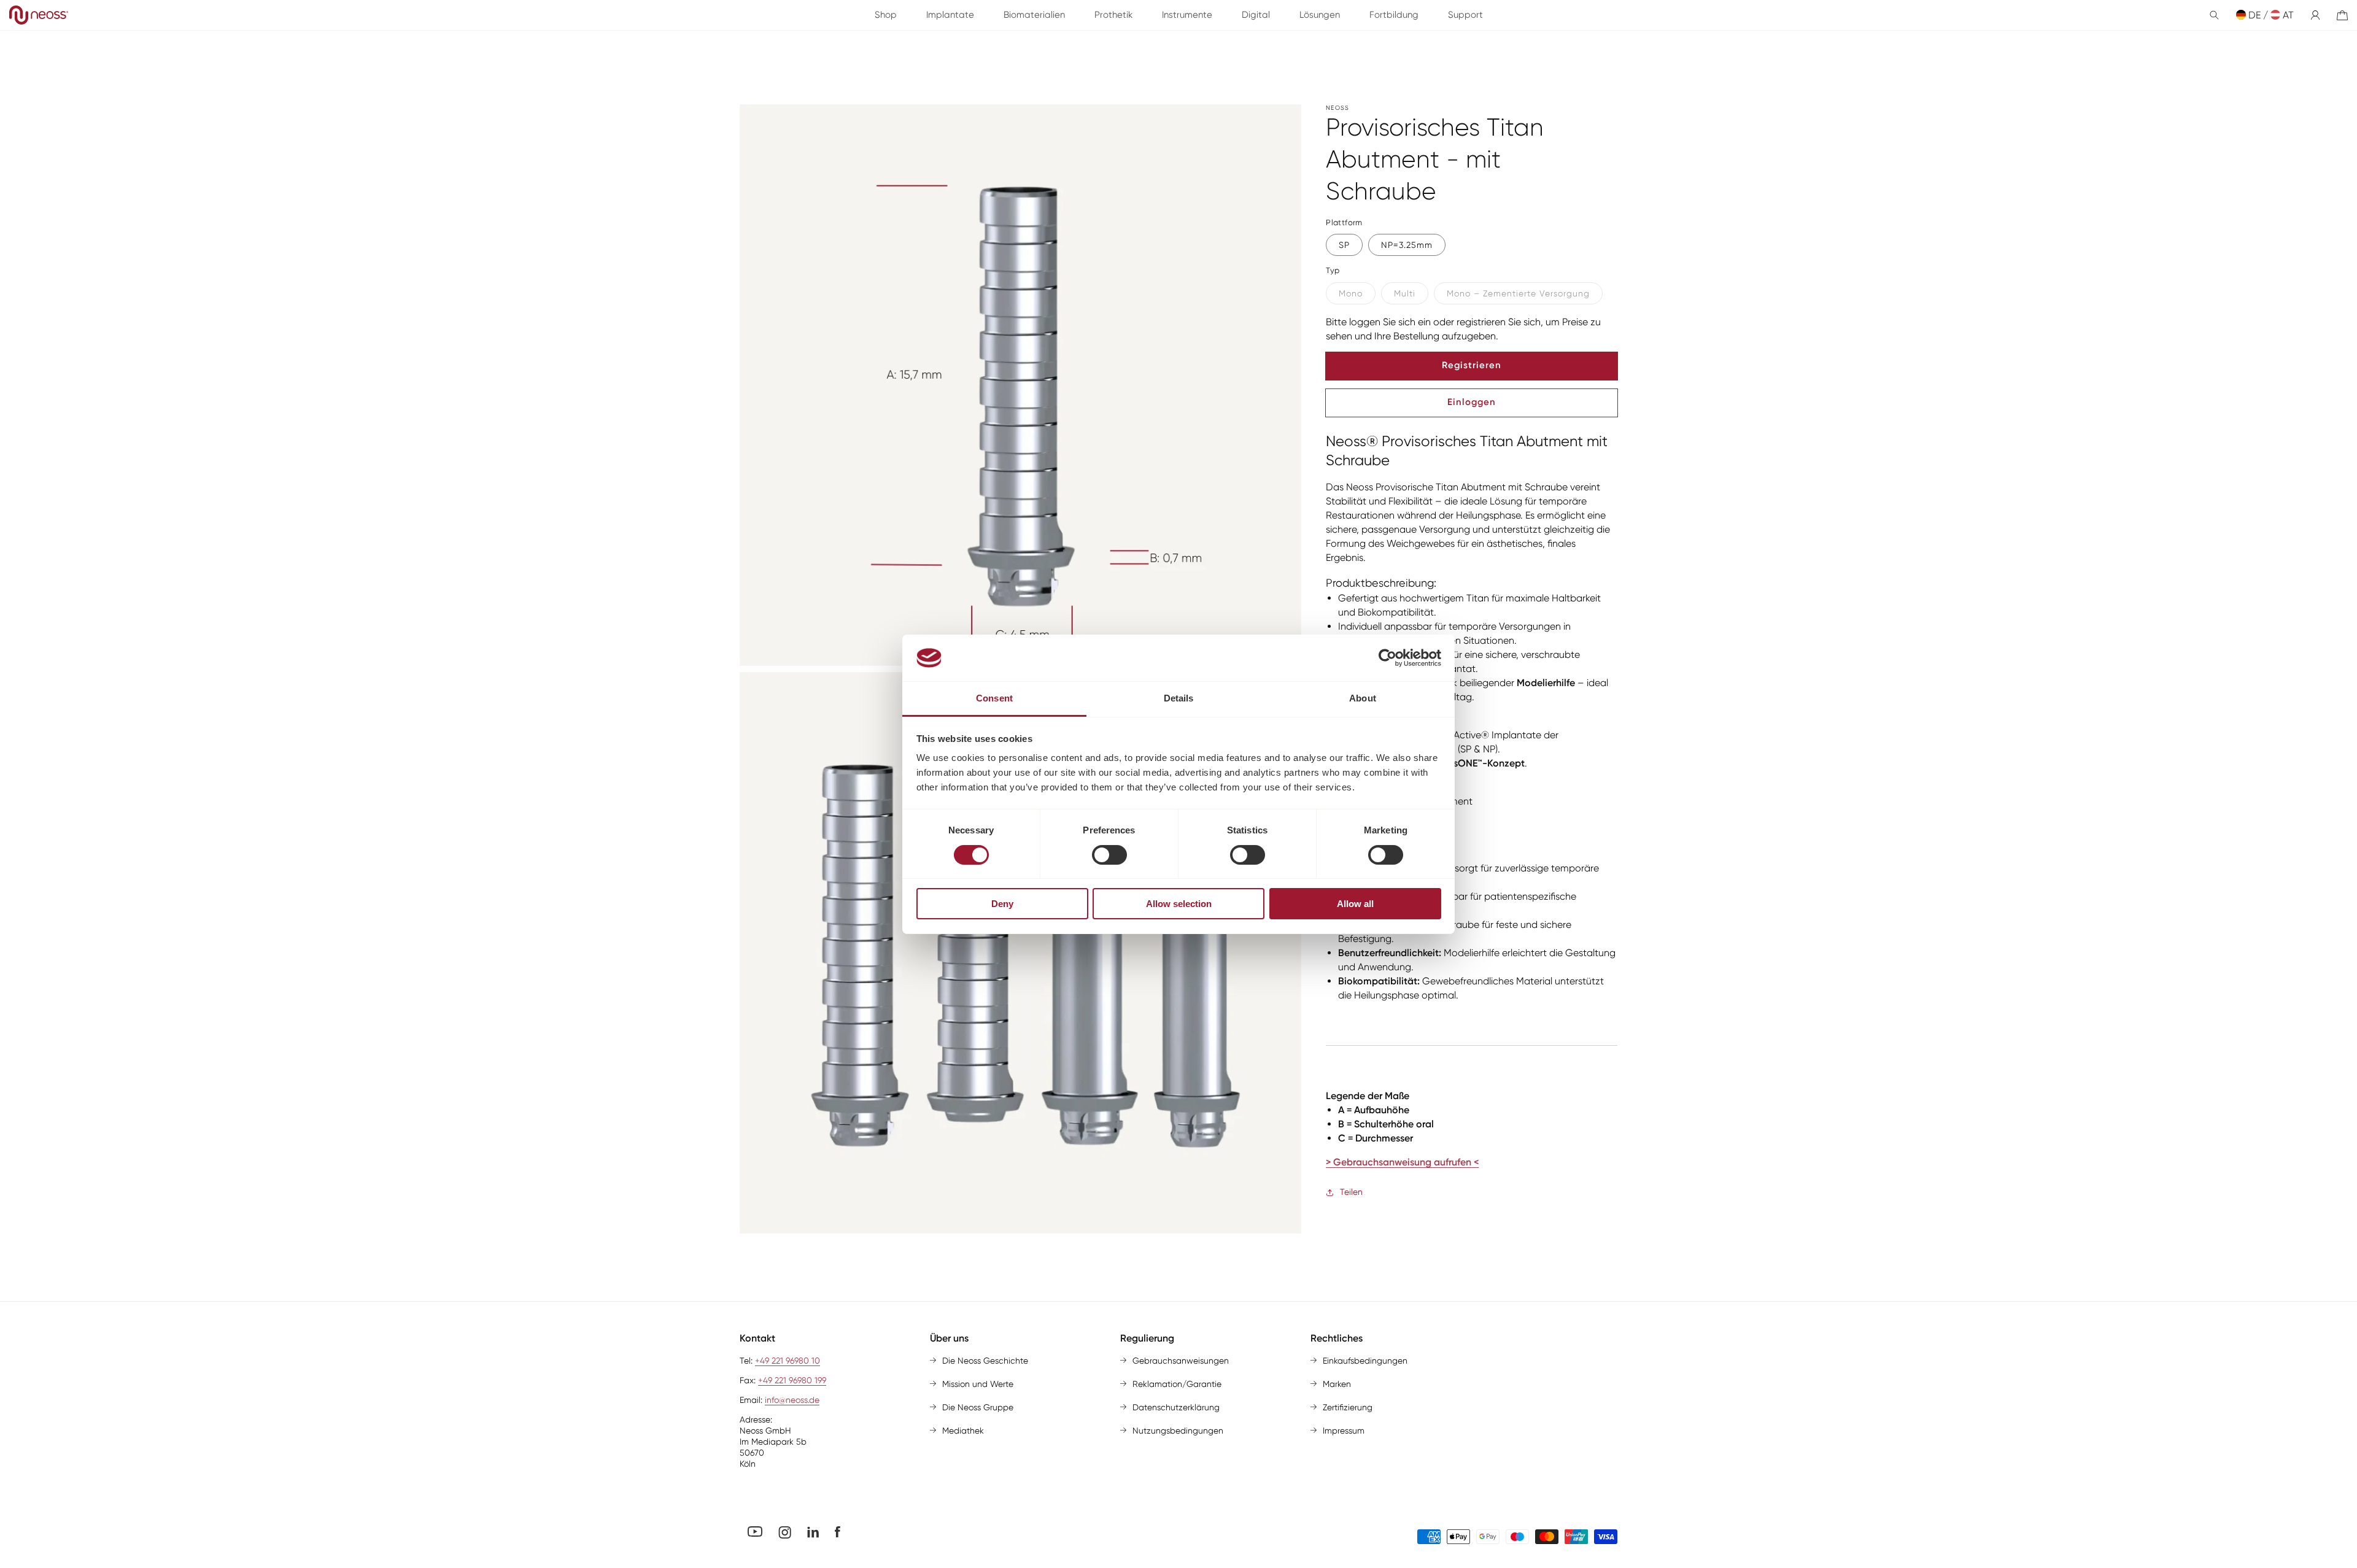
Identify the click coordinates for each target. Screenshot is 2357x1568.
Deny (1002, 904)
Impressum (1344, 1431)
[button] (2214, 15)
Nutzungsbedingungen (1178, 1431)
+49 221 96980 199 (792, 1380)
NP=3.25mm (1407, 245)
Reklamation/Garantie (1177, 1384)
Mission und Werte (978, 1384)
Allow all (1355, 904)
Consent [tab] (994, 698)
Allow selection (1179, 904)
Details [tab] (1179, 698)
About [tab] (1363, 698)
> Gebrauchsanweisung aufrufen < (1402, 1163)
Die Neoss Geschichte (985, 1361)
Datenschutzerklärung (1176, 1407)
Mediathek (963, 1431)
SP (1344, 245)
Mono (1351, 293)
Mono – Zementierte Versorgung (1518, 293)
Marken (1337, 1384)
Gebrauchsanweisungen (1181, 1361)
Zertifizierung (1348, 1407)
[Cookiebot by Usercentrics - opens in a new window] (1387, 658)
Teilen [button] (1351, 1192)
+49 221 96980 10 (788, 1361)
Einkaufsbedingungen (1365, 1361)
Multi (1405, 293)
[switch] (1109, 855)
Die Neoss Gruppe (978, 1407)
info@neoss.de (792, 1400)
